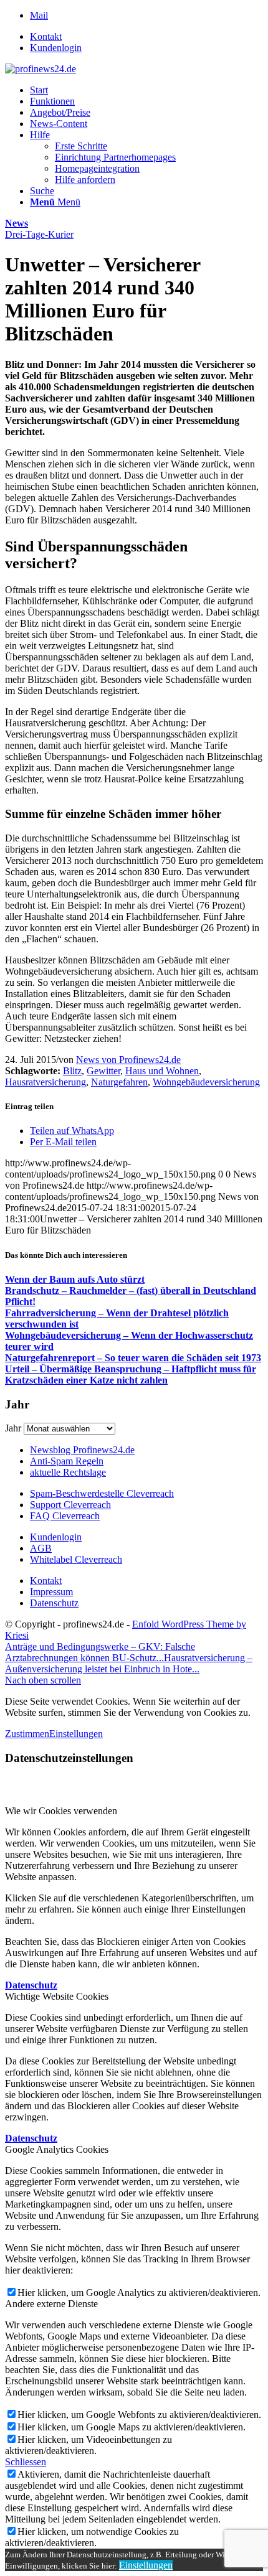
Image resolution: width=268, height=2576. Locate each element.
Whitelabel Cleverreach (76, 1559)
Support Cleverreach (70, 1505)
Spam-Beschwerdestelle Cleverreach (102, 1493)
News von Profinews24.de (128, 1060)
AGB (41, 1548)
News (17, 223)
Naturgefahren (119, 1082)
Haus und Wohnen (162, 1071)
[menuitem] (146, 37)
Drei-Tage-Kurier (39, 234)
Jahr (13, 1428)
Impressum (51, 1592)
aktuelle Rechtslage (68, 1472)
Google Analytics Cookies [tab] (57, 2149)
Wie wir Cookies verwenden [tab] (61, 1811)
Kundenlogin (56, 48)
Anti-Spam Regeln (67, 1461)
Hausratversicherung (45, 1082)
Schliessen (26, 2462)
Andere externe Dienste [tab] (51, 2304)
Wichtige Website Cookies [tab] (57, 1996)
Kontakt (46, 36)
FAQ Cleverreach (65, 1516)
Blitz (72, 1071)
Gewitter (103, 1071)
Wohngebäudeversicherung (206, 1082)
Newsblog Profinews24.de (82, 1450)
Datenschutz (54, 1603)
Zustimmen (27, 1734)
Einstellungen (76, 1734)
